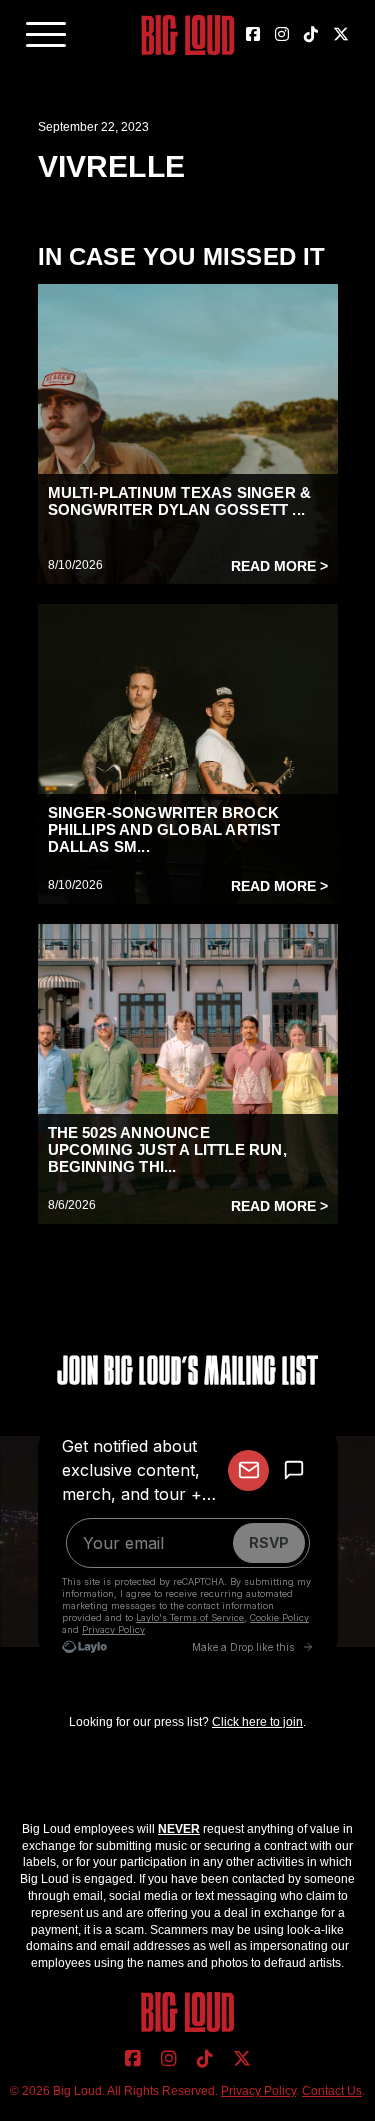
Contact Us (332, 2091)
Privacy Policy (258, 2091)
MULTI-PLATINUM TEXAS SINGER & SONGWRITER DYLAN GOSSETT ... (180, 501)
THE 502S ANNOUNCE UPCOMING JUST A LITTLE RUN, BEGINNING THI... (167, 1149)
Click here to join (257, 1722)
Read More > (279, 566)
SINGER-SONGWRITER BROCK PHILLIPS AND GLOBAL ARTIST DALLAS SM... (164, 829)
